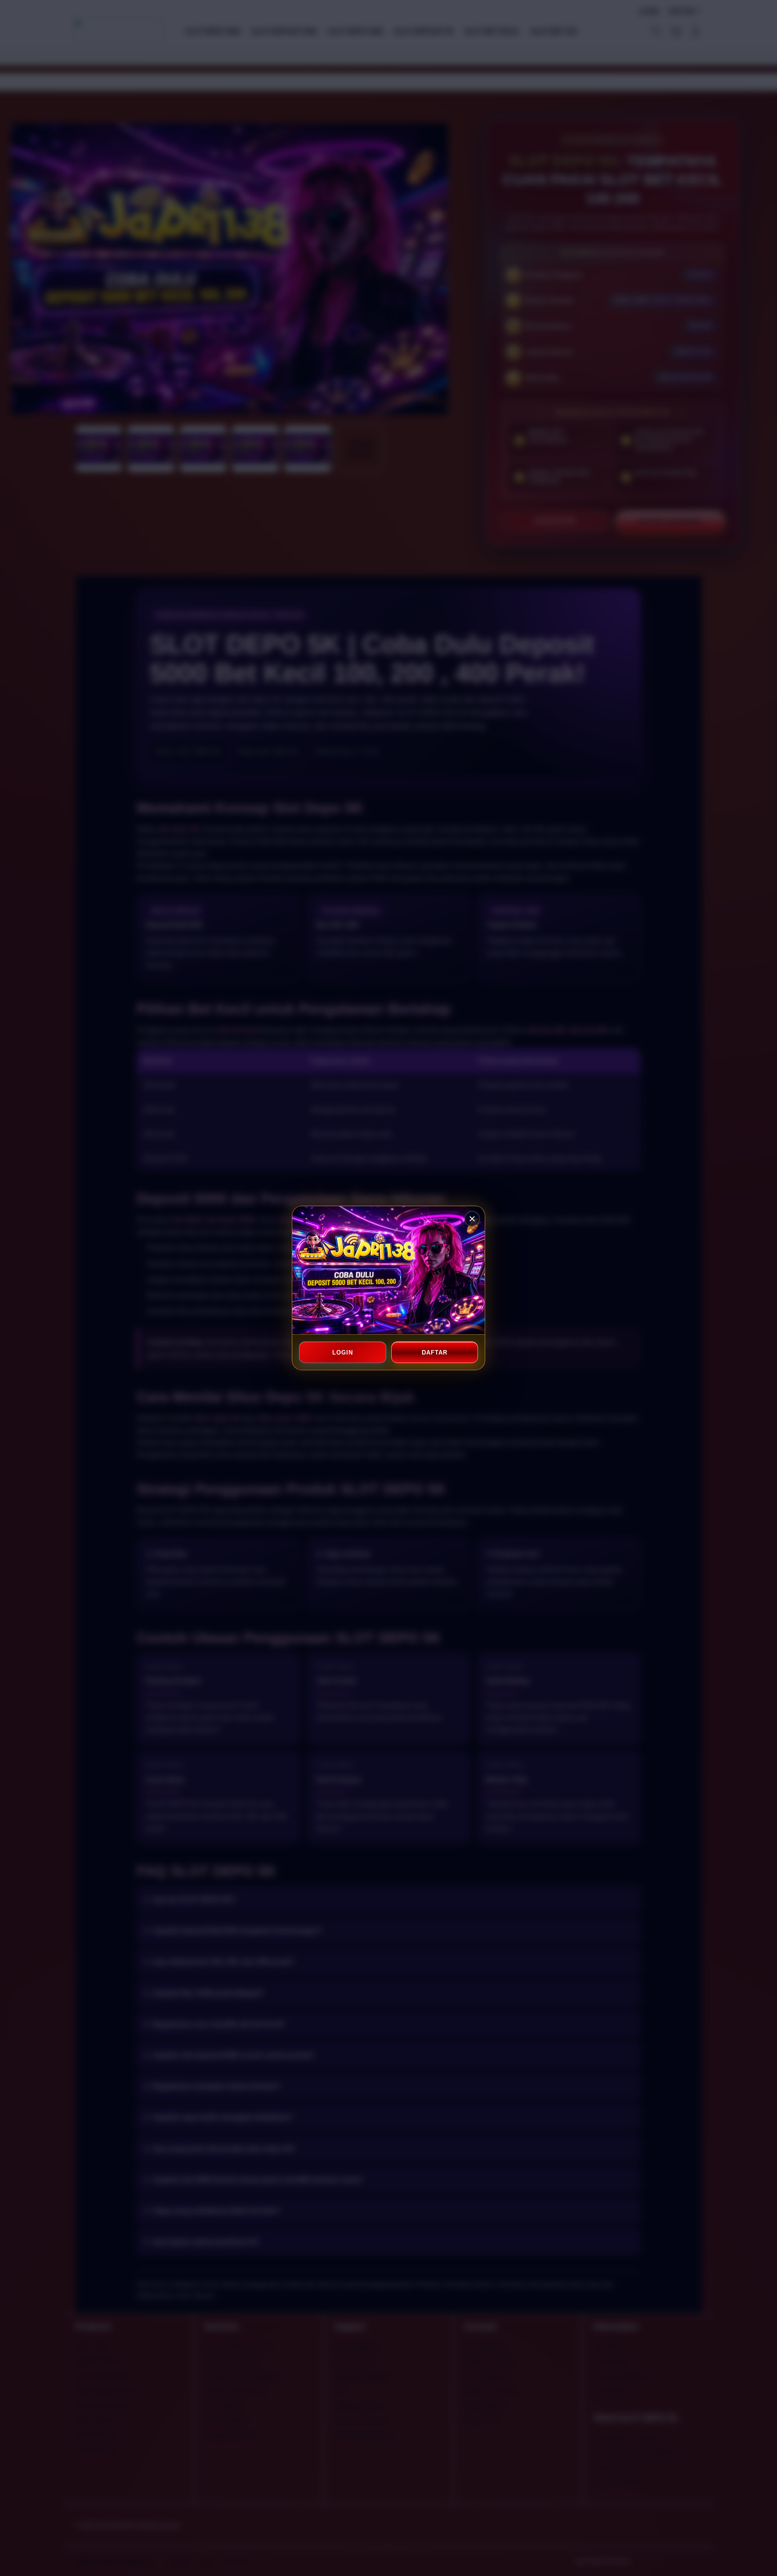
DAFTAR (434, 1353)
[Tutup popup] (472, 1219)
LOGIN (343, 1353)
